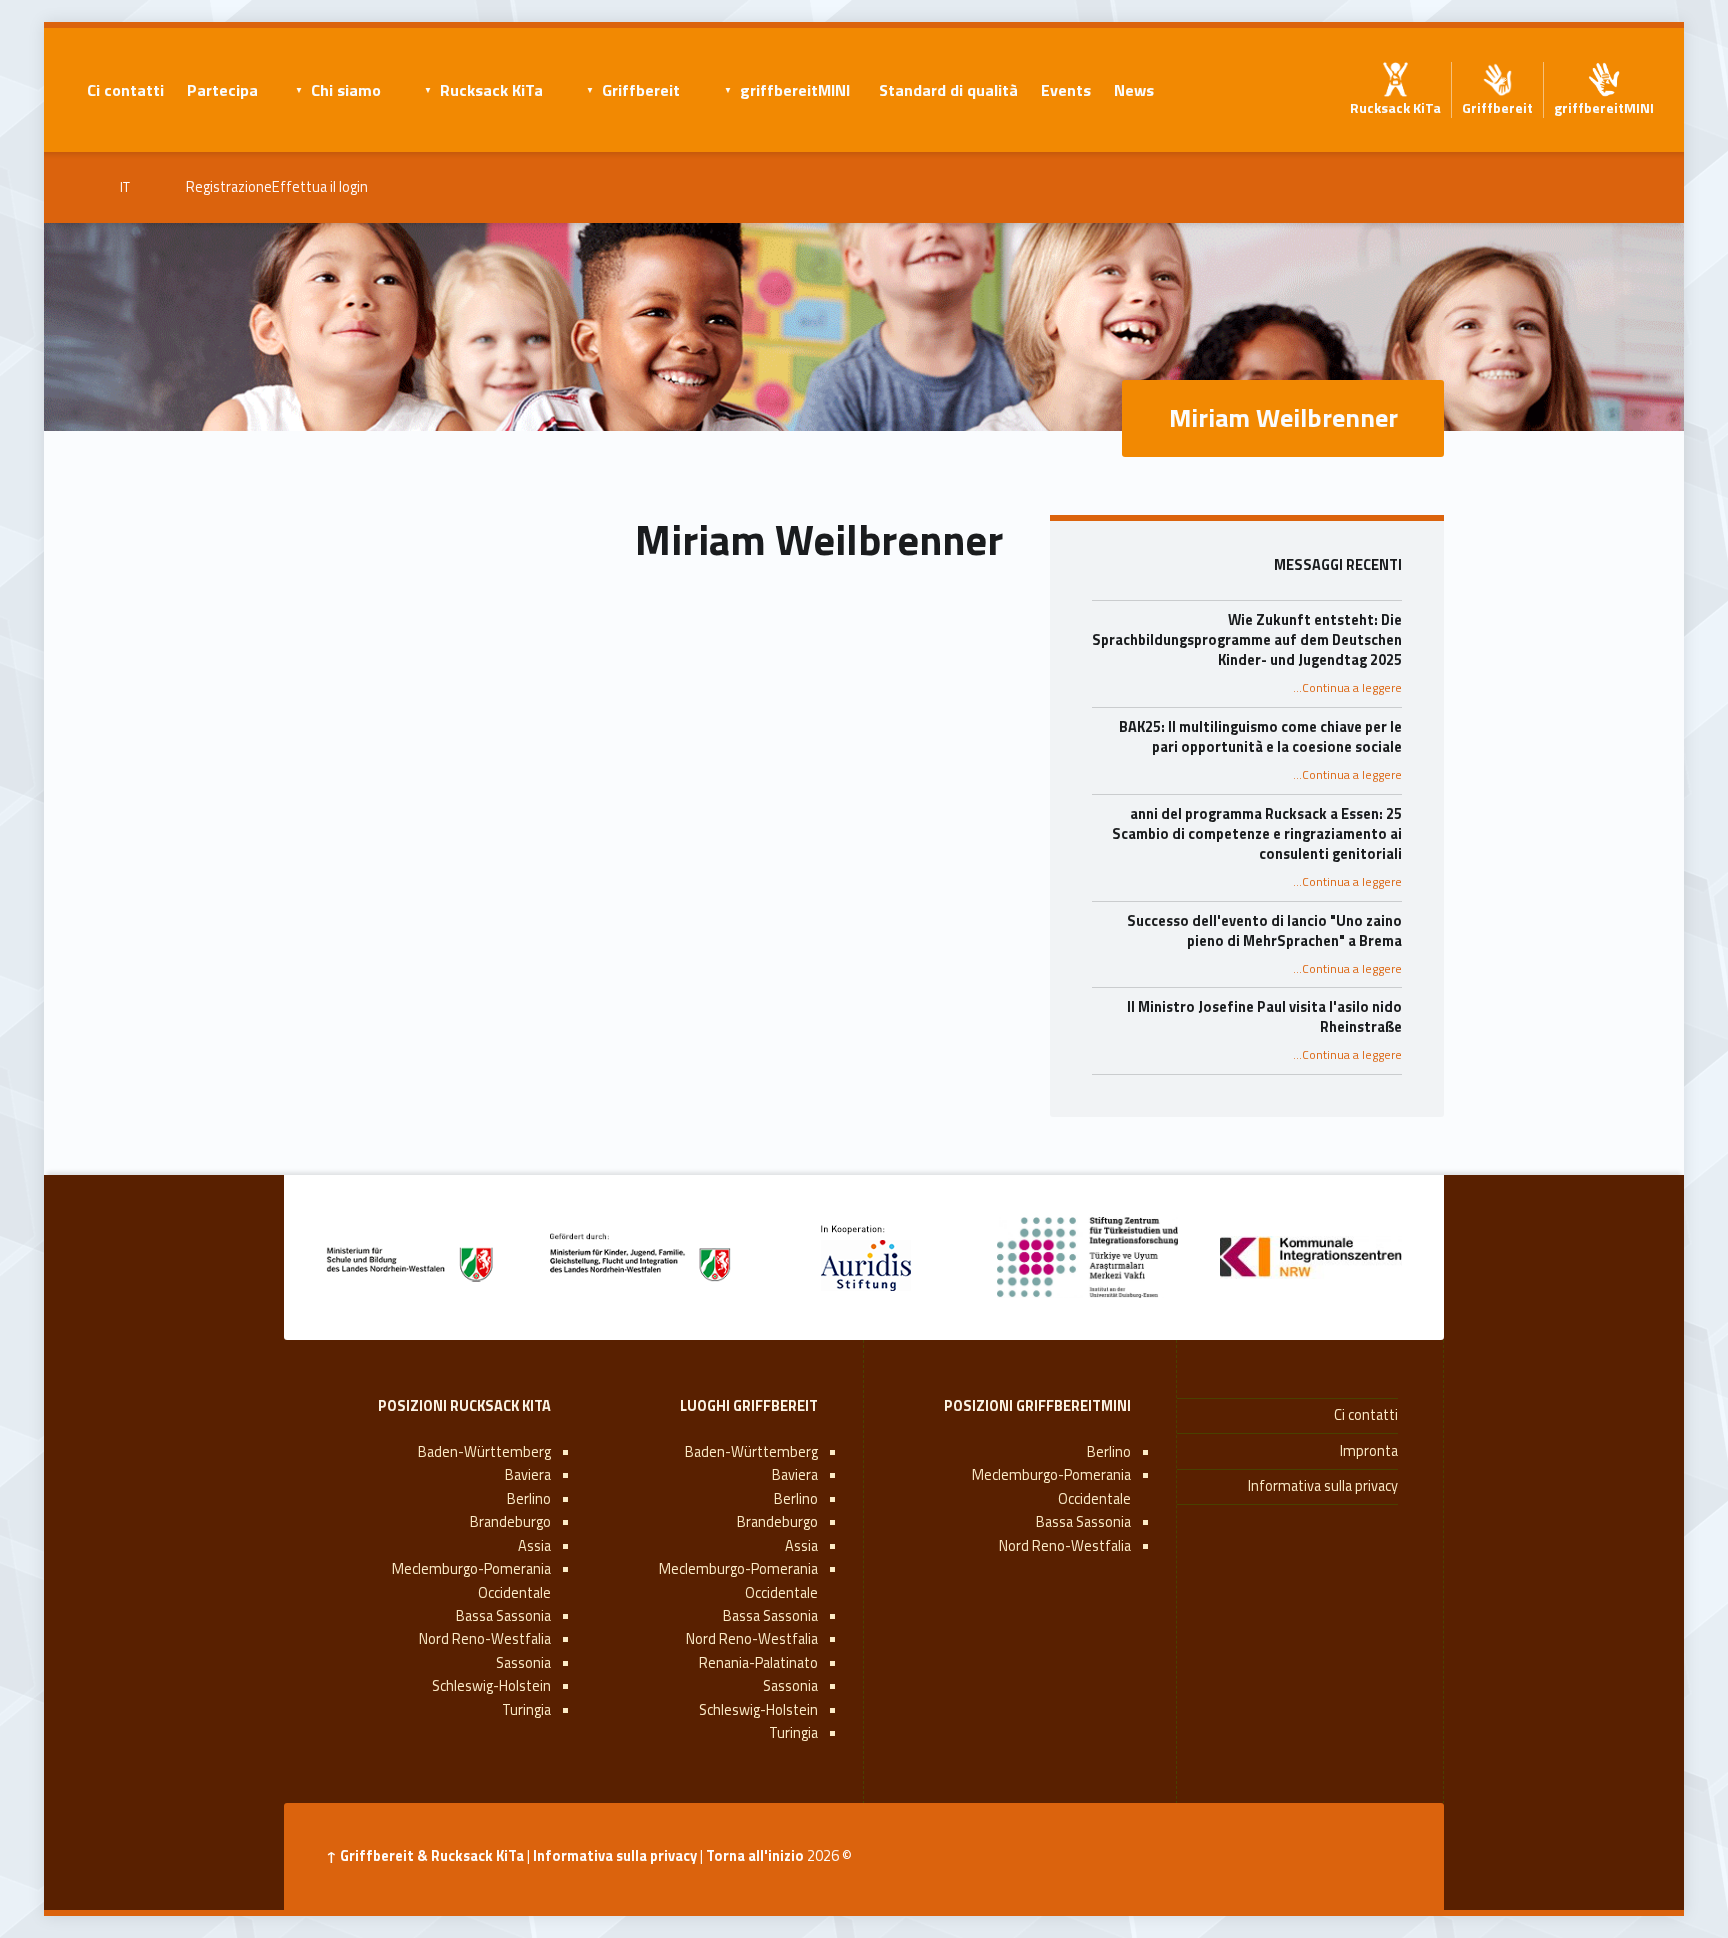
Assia (801, 1546)
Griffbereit (641, 90)
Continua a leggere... (1347, 688)
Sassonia (790, 1686)
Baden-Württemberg (751, 1452)
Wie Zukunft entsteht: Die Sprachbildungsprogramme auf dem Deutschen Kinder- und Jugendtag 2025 (1247, 640)
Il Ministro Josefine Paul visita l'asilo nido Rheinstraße (1264, 1017)
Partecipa (222, 90)
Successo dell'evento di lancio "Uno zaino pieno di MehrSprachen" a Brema (1264, 931)
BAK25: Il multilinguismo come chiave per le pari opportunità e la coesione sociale (1260, 737)
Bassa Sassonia (1083, 1522)
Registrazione (229, 187)
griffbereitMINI (795, 90)
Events (1066, 90)
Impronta (1369, 1451)
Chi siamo (346, 90)
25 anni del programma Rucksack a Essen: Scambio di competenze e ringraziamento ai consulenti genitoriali (1257, 834)
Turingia (793, 1733)
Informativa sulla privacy (1323, 1486)
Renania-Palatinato (758, 1663)
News (1134, 90)
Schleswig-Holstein (758, 1710)
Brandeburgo (777, 1522)
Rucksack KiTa (491, 90)
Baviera (795, 1475)
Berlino (1109, 1452)
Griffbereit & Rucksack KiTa (432, 1856)
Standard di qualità (948, 90)
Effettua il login (320, 187)
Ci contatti (125, 90)
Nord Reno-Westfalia (1065, 1546)
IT (125, 187)
